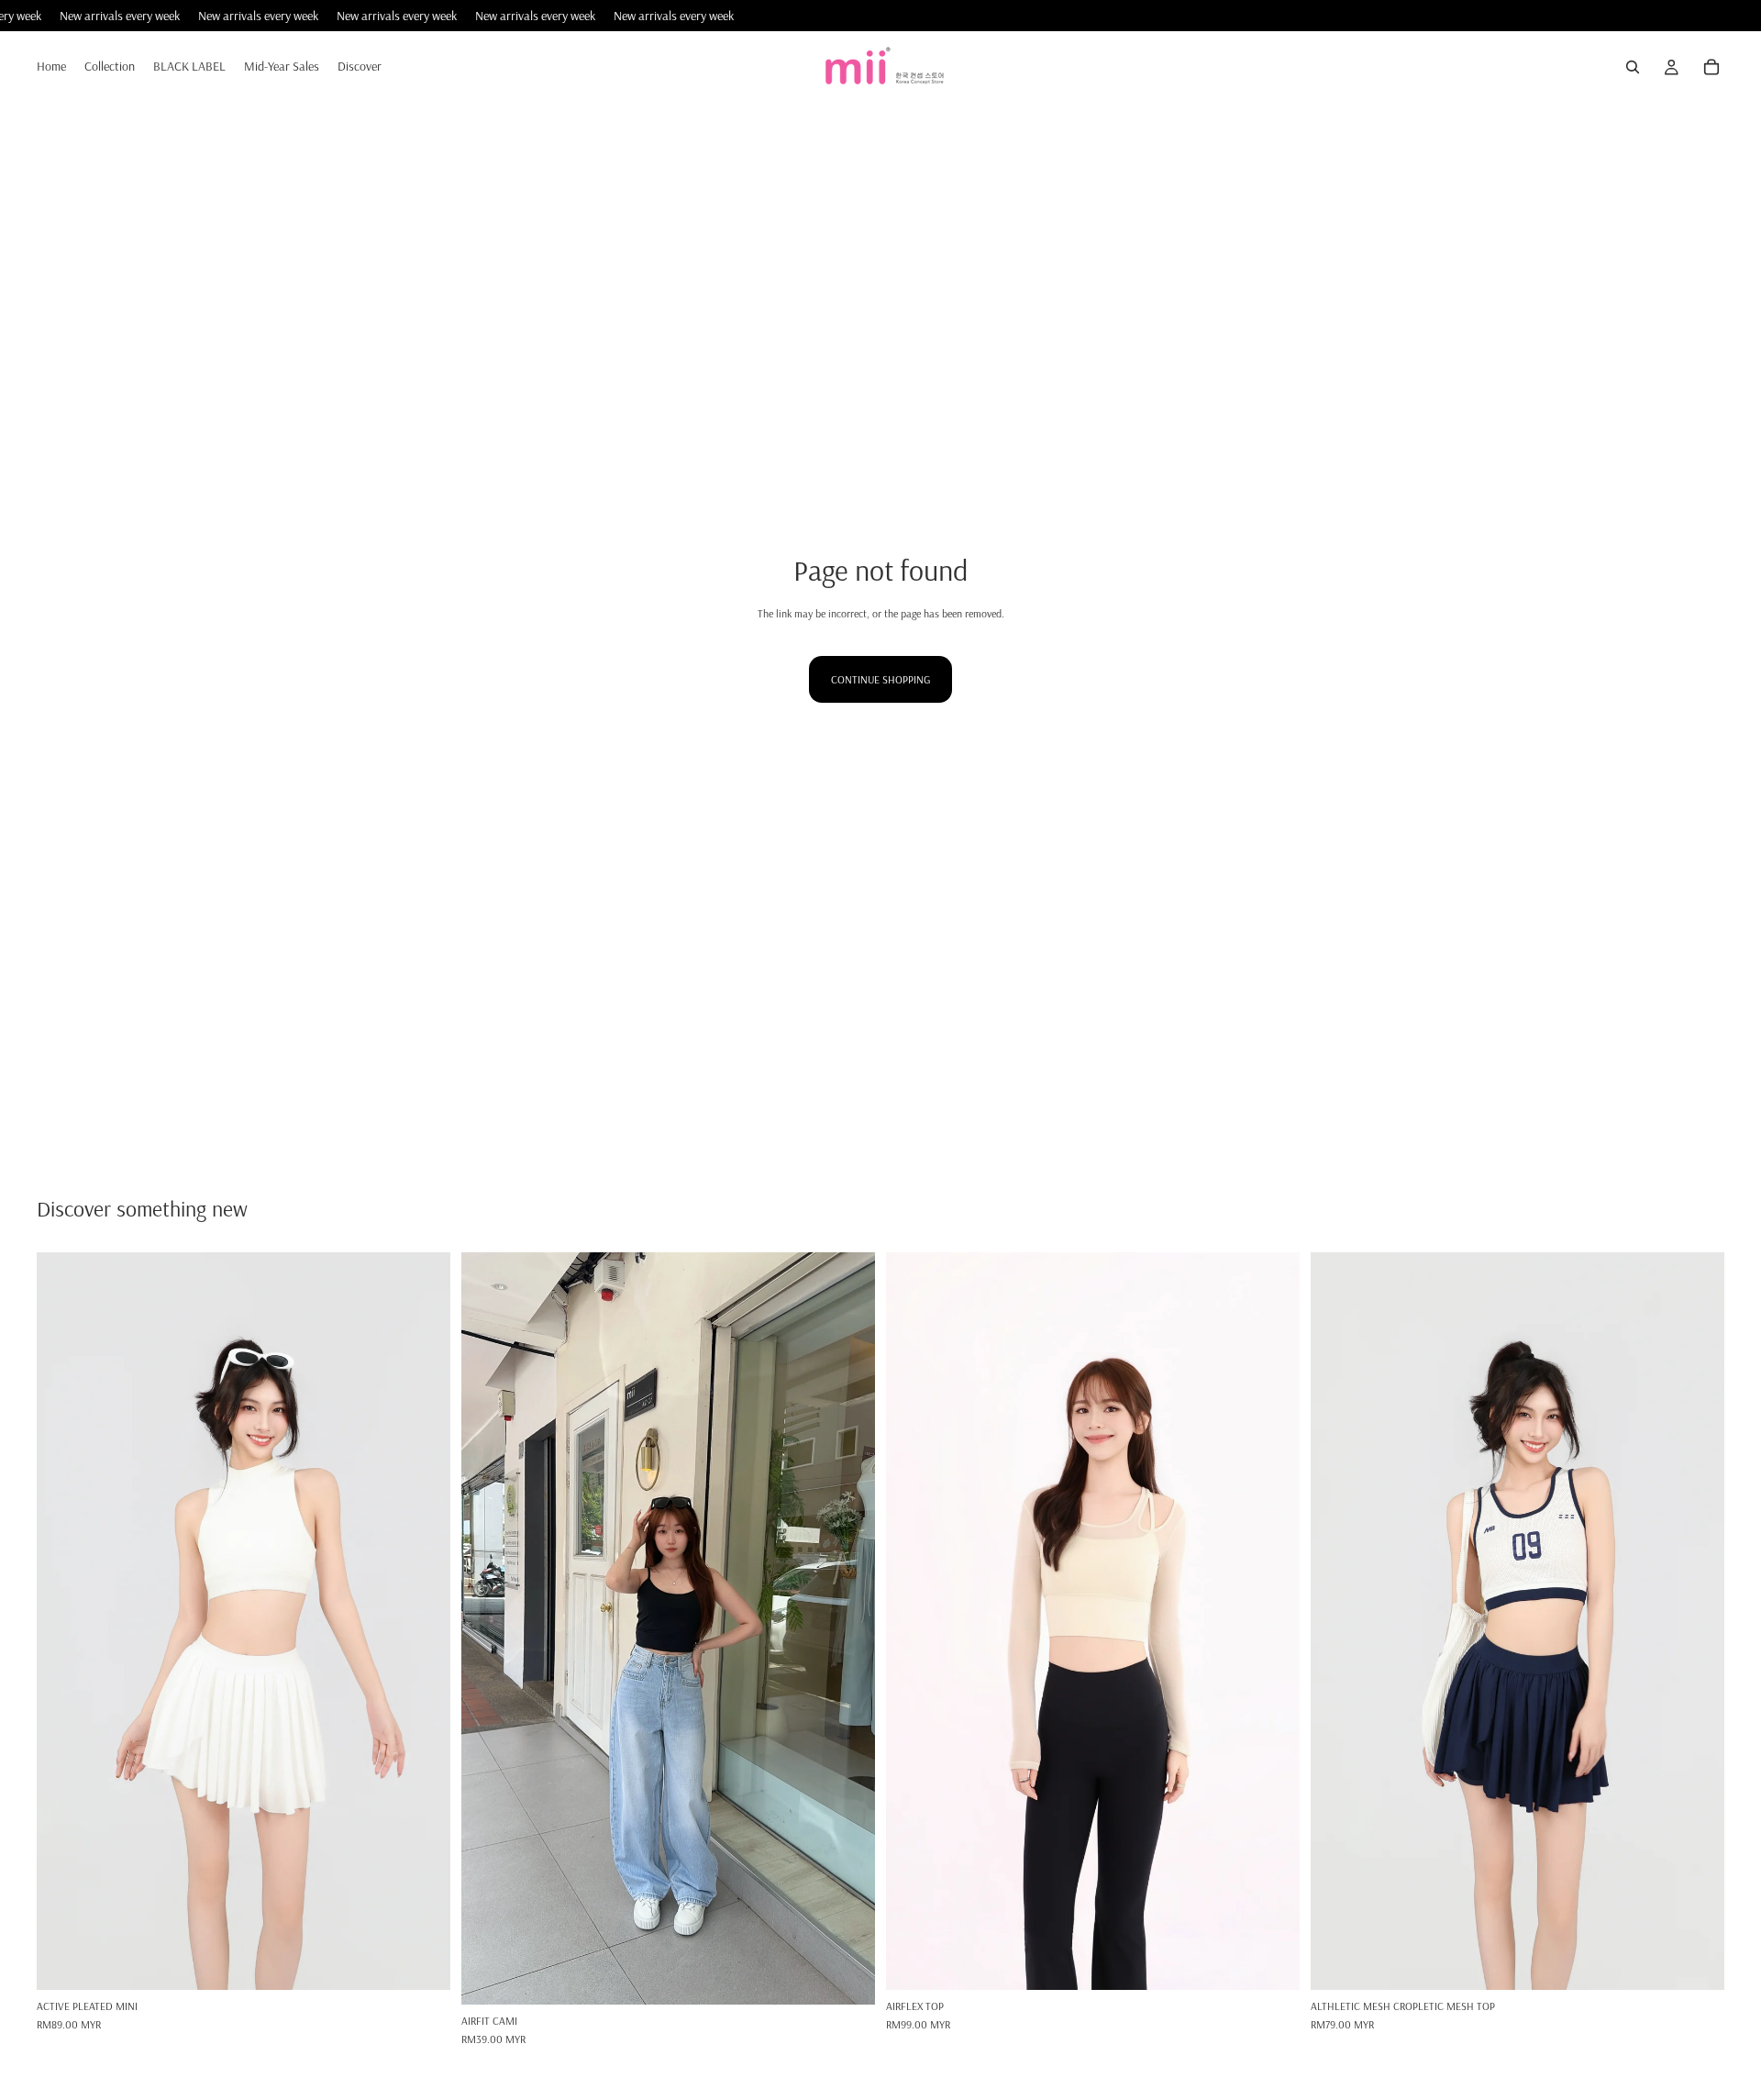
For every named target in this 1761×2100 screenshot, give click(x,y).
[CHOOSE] (422, 1961)
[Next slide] (423, 1621)
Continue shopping (880, 679)
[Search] (1633, 68)
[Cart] (1711, 68)
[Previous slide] (64, 1621)
